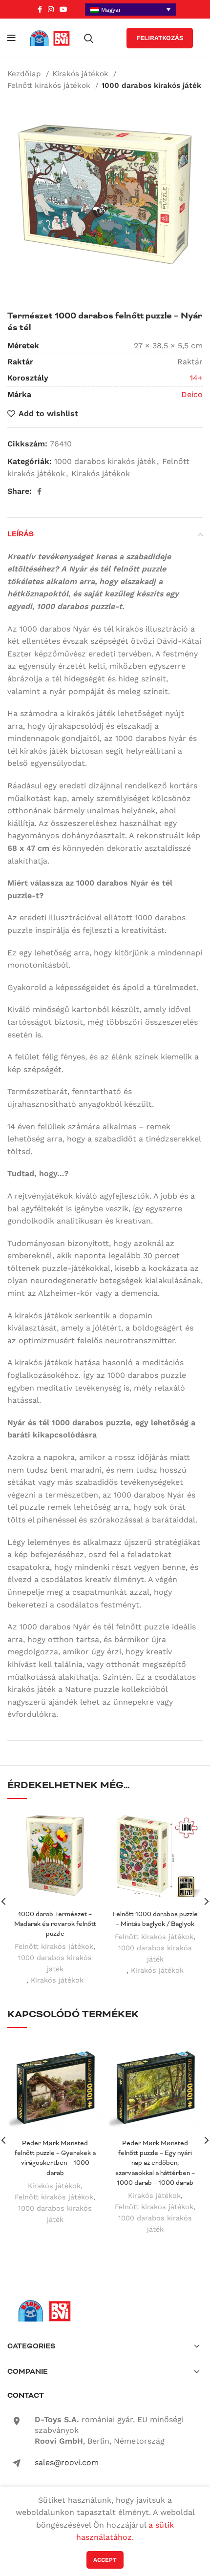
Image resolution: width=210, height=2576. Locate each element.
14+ (196, 378)
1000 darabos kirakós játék (151, 85)
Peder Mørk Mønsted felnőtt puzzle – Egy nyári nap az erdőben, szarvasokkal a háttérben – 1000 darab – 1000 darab (155, 2163)
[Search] (89, 38)
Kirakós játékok (82, 74)
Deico (192, 394)
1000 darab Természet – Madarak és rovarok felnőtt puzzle (55, 1924)
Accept (105, 2560)
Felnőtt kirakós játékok (50, 85)
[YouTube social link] (63, 9)
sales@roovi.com (67, 2462)
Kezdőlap (25, 74)
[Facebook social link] (40, 9)
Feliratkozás (160, 38)
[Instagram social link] (51, 9)
